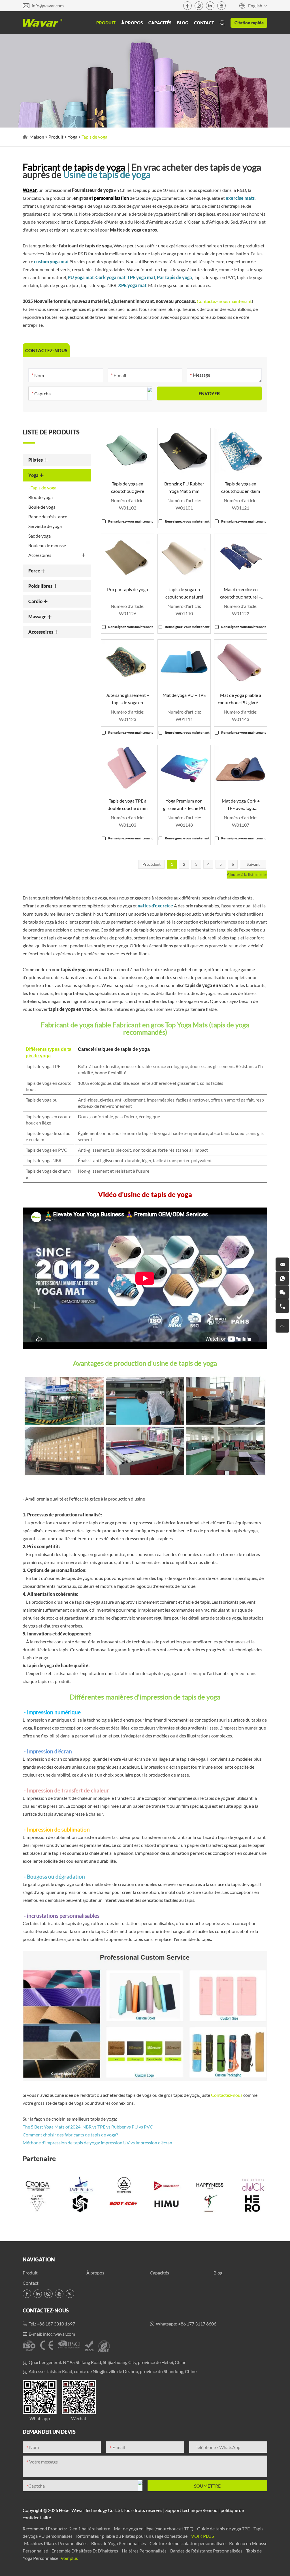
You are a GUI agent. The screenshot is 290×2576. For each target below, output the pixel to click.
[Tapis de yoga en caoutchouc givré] (127, 451)
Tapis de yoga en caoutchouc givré (128, 487)
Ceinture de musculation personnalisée (188, 2543)
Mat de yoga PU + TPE (184, 695)
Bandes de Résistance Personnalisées (207, 2551)
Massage (38, 617)
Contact (204, 23)
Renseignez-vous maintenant (131, 521)
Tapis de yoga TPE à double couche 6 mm (128, 804)
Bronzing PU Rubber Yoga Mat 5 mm (184, 487)
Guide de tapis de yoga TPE (224, 2529)
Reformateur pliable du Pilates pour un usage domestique (132, 2536)
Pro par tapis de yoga (127, 589)
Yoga (72, 137)
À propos (132, 23)
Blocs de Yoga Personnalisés (119, 2543)
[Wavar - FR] (42, 23)
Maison (37, 137)
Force (35, 571)
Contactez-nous (227, 2095)
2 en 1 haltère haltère (90, 2529)
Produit (106, 23)
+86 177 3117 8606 (197, 2324)
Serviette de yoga (45, 526)
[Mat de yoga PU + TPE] (184, 662)
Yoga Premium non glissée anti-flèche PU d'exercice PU (184, 805)
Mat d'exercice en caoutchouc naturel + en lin (241, 594)
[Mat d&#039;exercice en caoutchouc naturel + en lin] (241, 557)
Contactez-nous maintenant (224, 301)
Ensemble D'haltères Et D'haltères (85, 2551)
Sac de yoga (40, 536)
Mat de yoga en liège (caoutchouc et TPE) (154, 2529)
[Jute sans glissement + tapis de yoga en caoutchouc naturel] (127, 662)
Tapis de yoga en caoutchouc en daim (241, 487)
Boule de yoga (42, 507)
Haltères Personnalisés (145, 2551)
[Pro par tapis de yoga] (127, 557)
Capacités (160, 23)
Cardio (36, 601)
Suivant (253, 864)
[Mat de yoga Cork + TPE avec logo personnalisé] (241, 768)
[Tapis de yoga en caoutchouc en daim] (241, 451)
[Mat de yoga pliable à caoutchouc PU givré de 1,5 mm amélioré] (241, 662)
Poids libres (41, 586)
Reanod (210, 2510)
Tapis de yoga (43, 488)
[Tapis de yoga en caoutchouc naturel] (184, 557)
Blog (183, 23)
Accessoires (40, 555)
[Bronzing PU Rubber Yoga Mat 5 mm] (184, 451)
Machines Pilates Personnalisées (56, 2543)
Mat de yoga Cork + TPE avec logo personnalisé (241, 805)
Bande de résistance (48, 516)
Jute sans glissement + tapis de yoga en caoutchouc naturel (128, 699)
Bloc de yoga (40, 497)
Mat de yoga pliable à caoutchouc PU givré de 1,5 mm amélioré (241, 699)
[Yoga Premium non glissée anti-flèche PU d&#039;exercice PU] (184, 768)
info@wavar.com (48, 6)
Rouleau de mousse (47, 545)
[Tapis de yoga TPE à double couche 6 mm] (127, 768)
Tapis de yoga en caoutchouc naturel (184, 593)
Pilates (36, 460)
